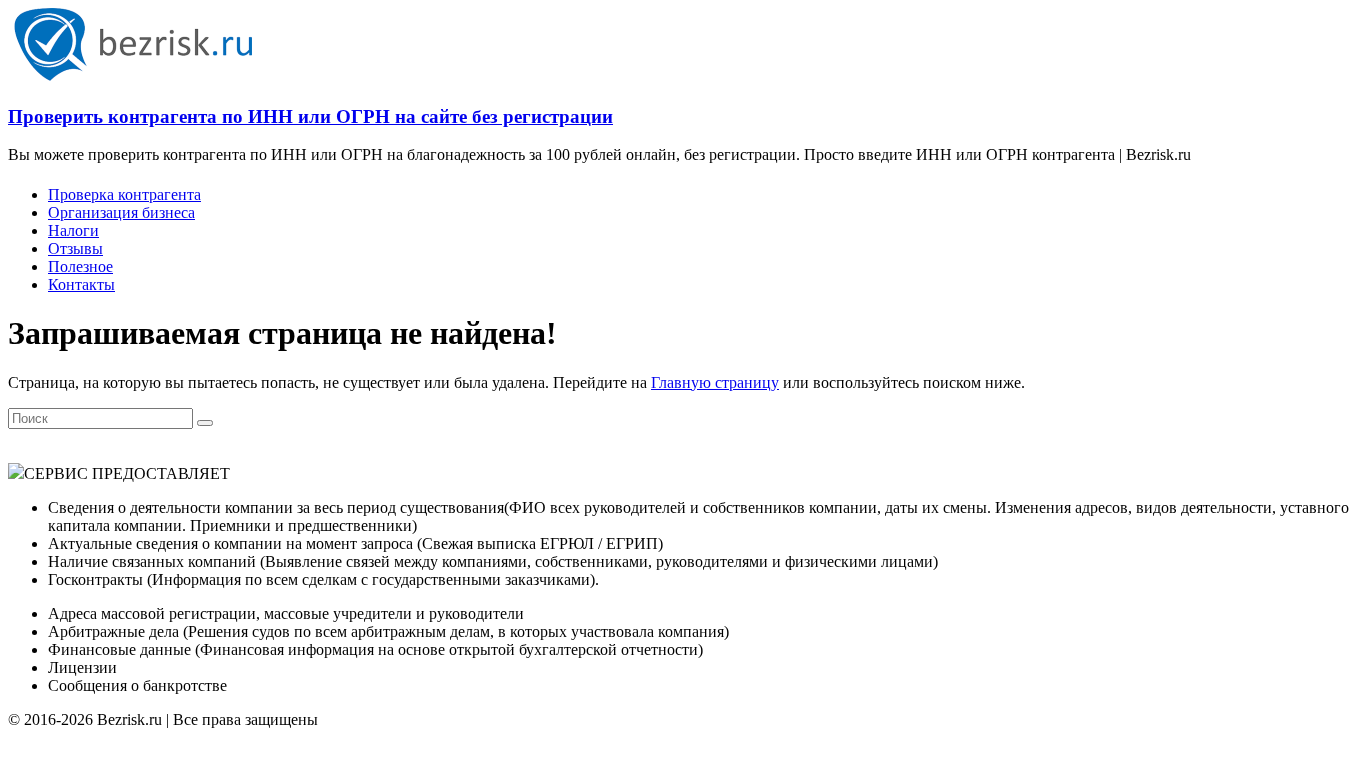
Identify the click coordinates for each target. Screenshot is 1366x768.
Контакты (81, 284)
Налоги (73, 230)
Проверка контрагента (124, 194)
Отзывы (75, 248)
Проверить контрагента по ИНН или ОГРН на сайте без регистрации (310, 116)
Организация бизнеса (121, 212)
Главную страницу (715, 382)
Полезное (80, 266)
